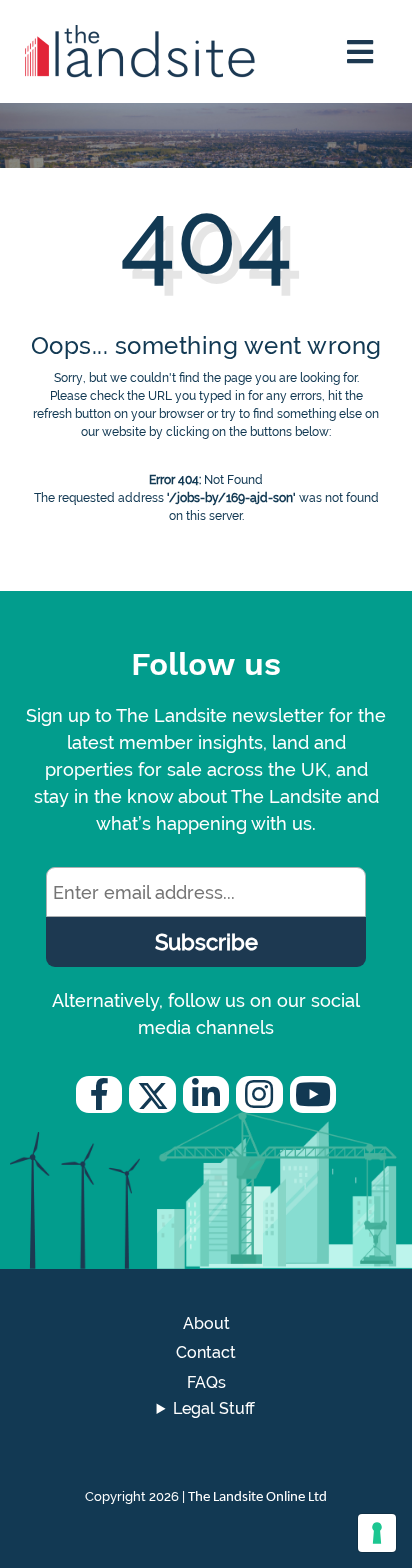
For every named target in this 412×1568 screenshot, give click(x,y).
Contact (206, 1352)
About (206, 1323)
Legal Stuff (214, 1408)
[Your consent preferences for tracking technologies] (377, 1533)
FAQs (206, 1382)
